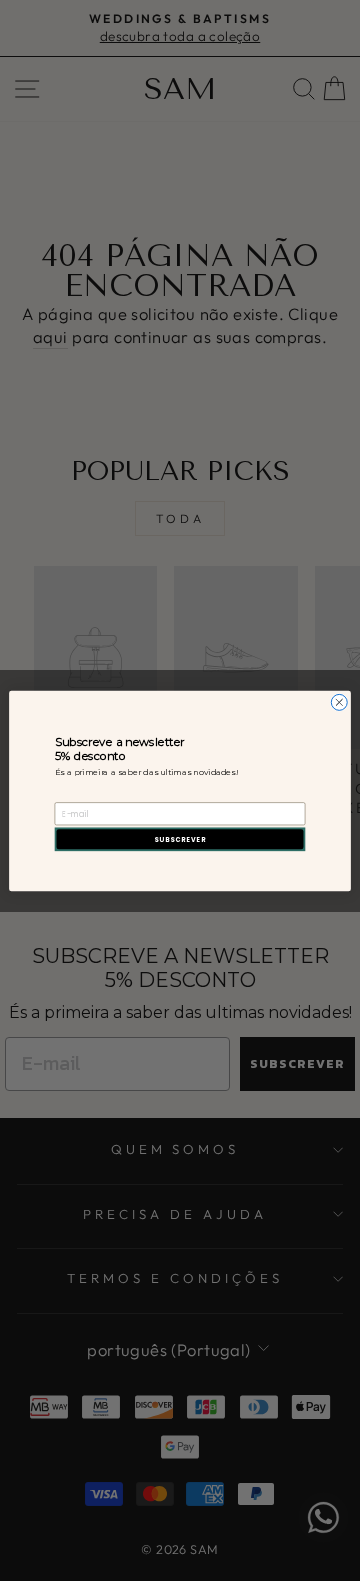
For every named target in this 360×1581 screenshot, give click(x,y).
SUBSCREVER (179, 838)
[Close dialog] (339, 702)
